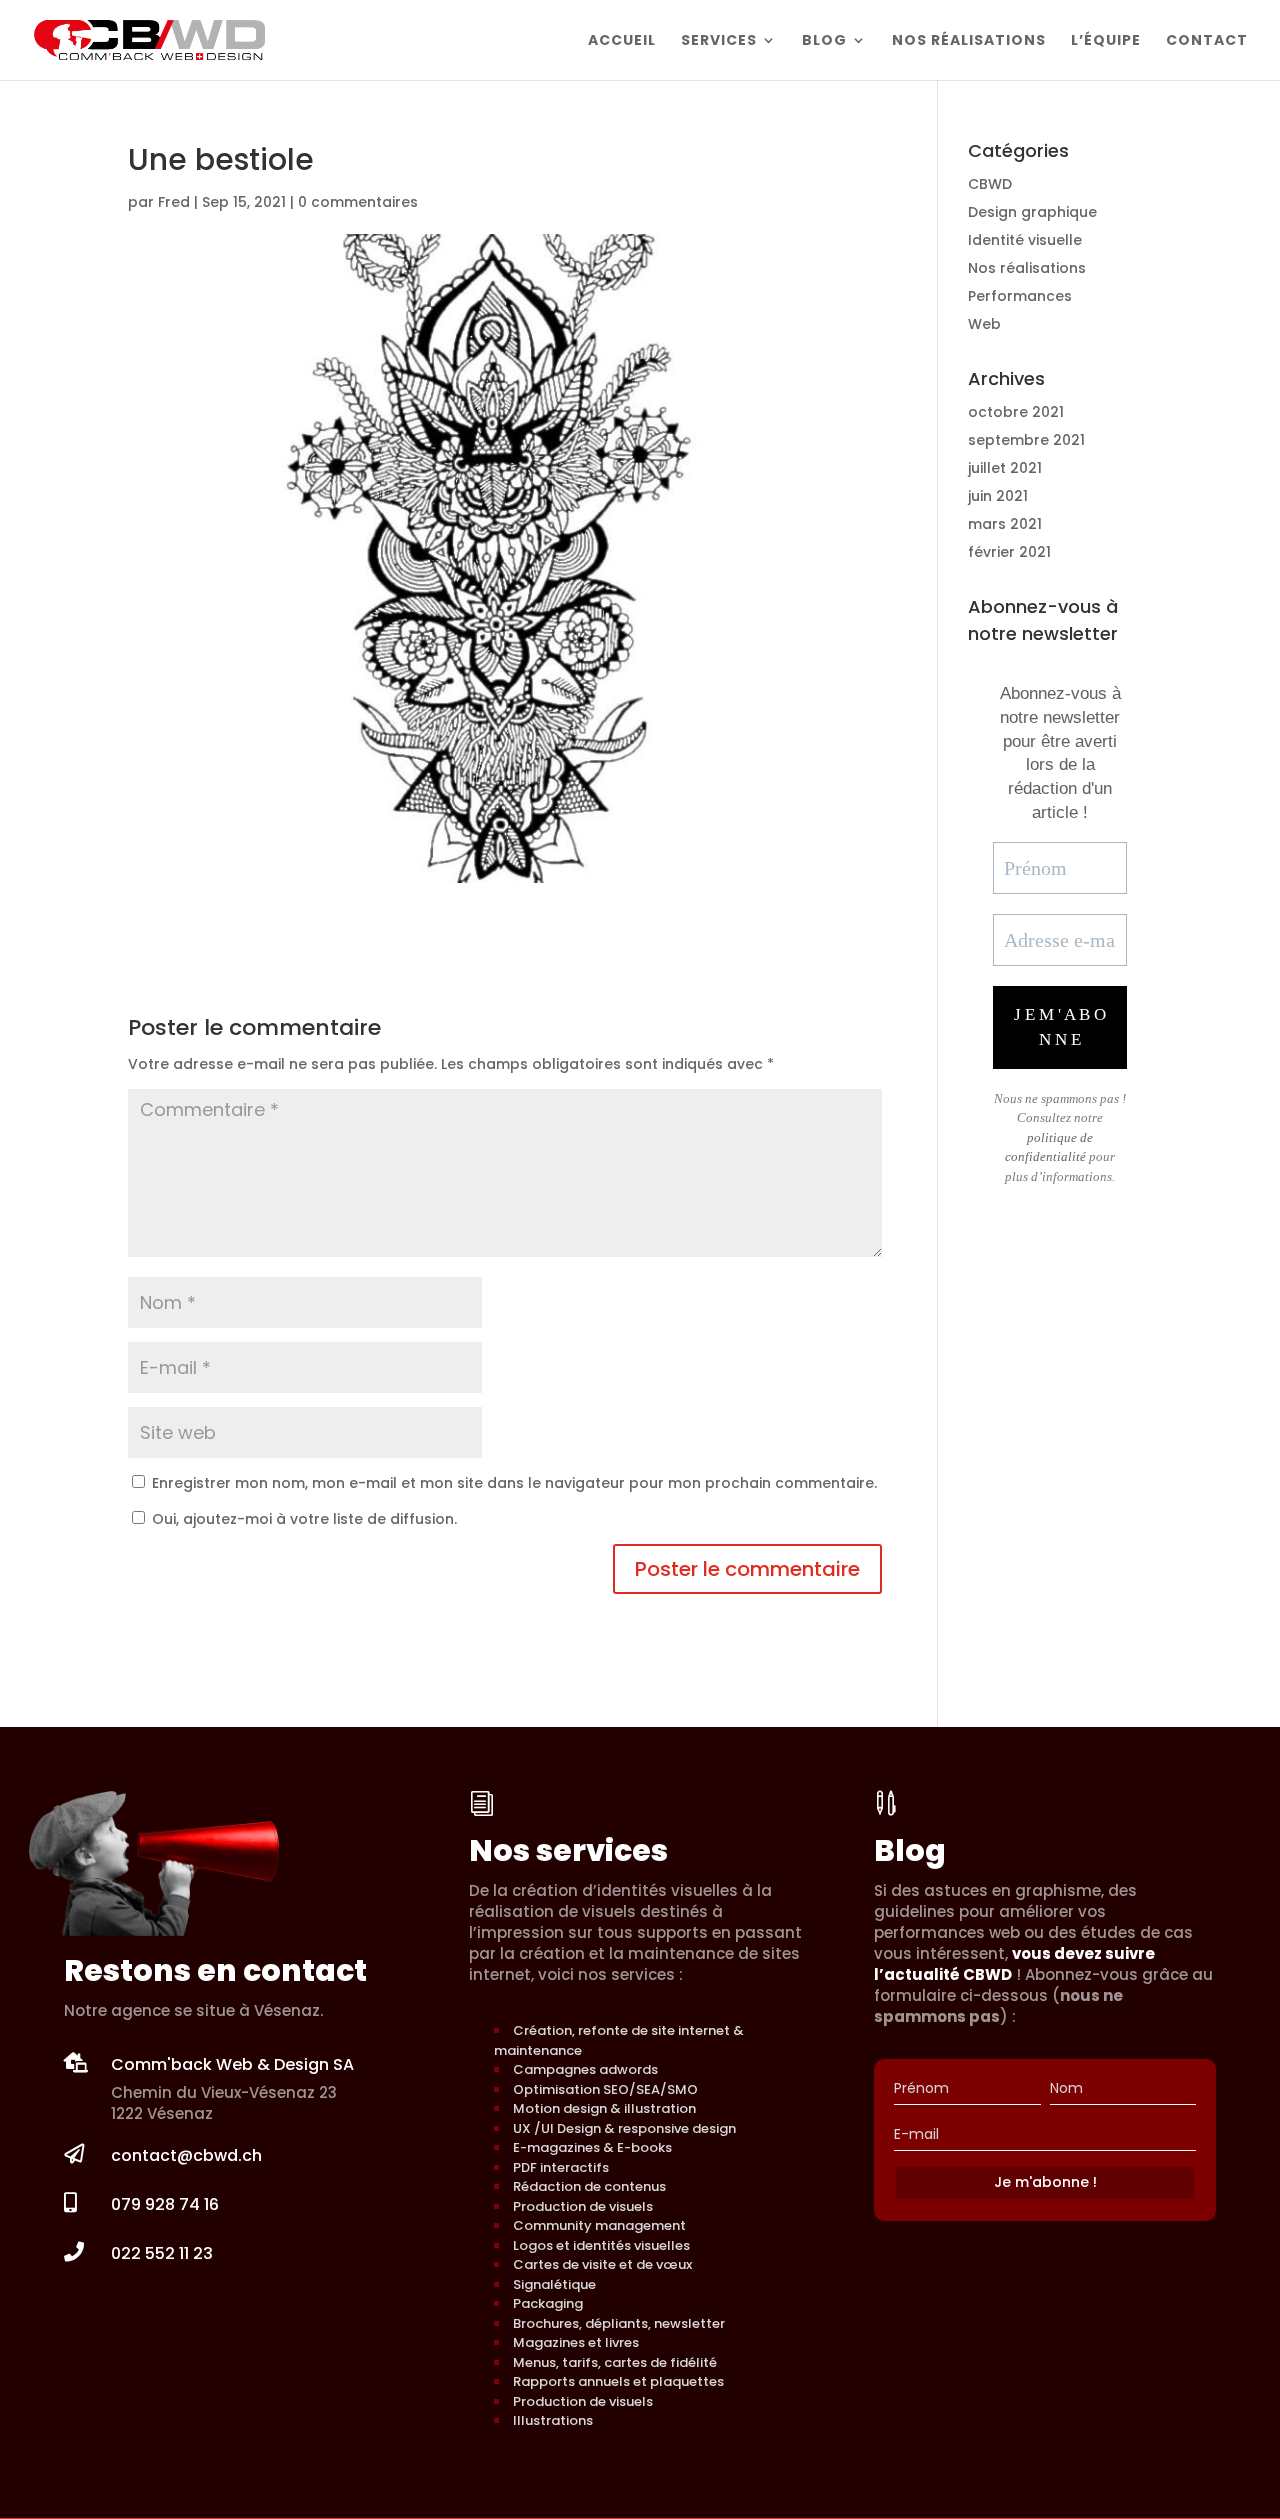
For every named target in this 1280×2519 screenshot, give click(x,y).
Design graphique (1032, 212)
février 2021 (1009, 552)
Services (719, 41)
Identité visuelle (1025, 240)
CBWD (990, 184)
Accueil (622, 41)
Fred (174, 202)
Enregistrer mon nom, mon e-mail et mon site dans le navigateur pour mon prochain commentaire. (514, 1483)
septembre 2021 (1026, 440)
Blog (824, 41)
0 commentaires (358, 202)
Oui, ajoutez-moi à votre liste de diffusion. (302, 1519)
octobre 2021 (1016, 412)
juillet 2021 (1005, 468)
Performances (1020, 296)
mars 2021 (1005, 524)
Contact (1207, 41)
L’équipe (1106, 41)
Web (984, 324)
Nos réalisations (969, 41)
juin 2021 (998, 496)
